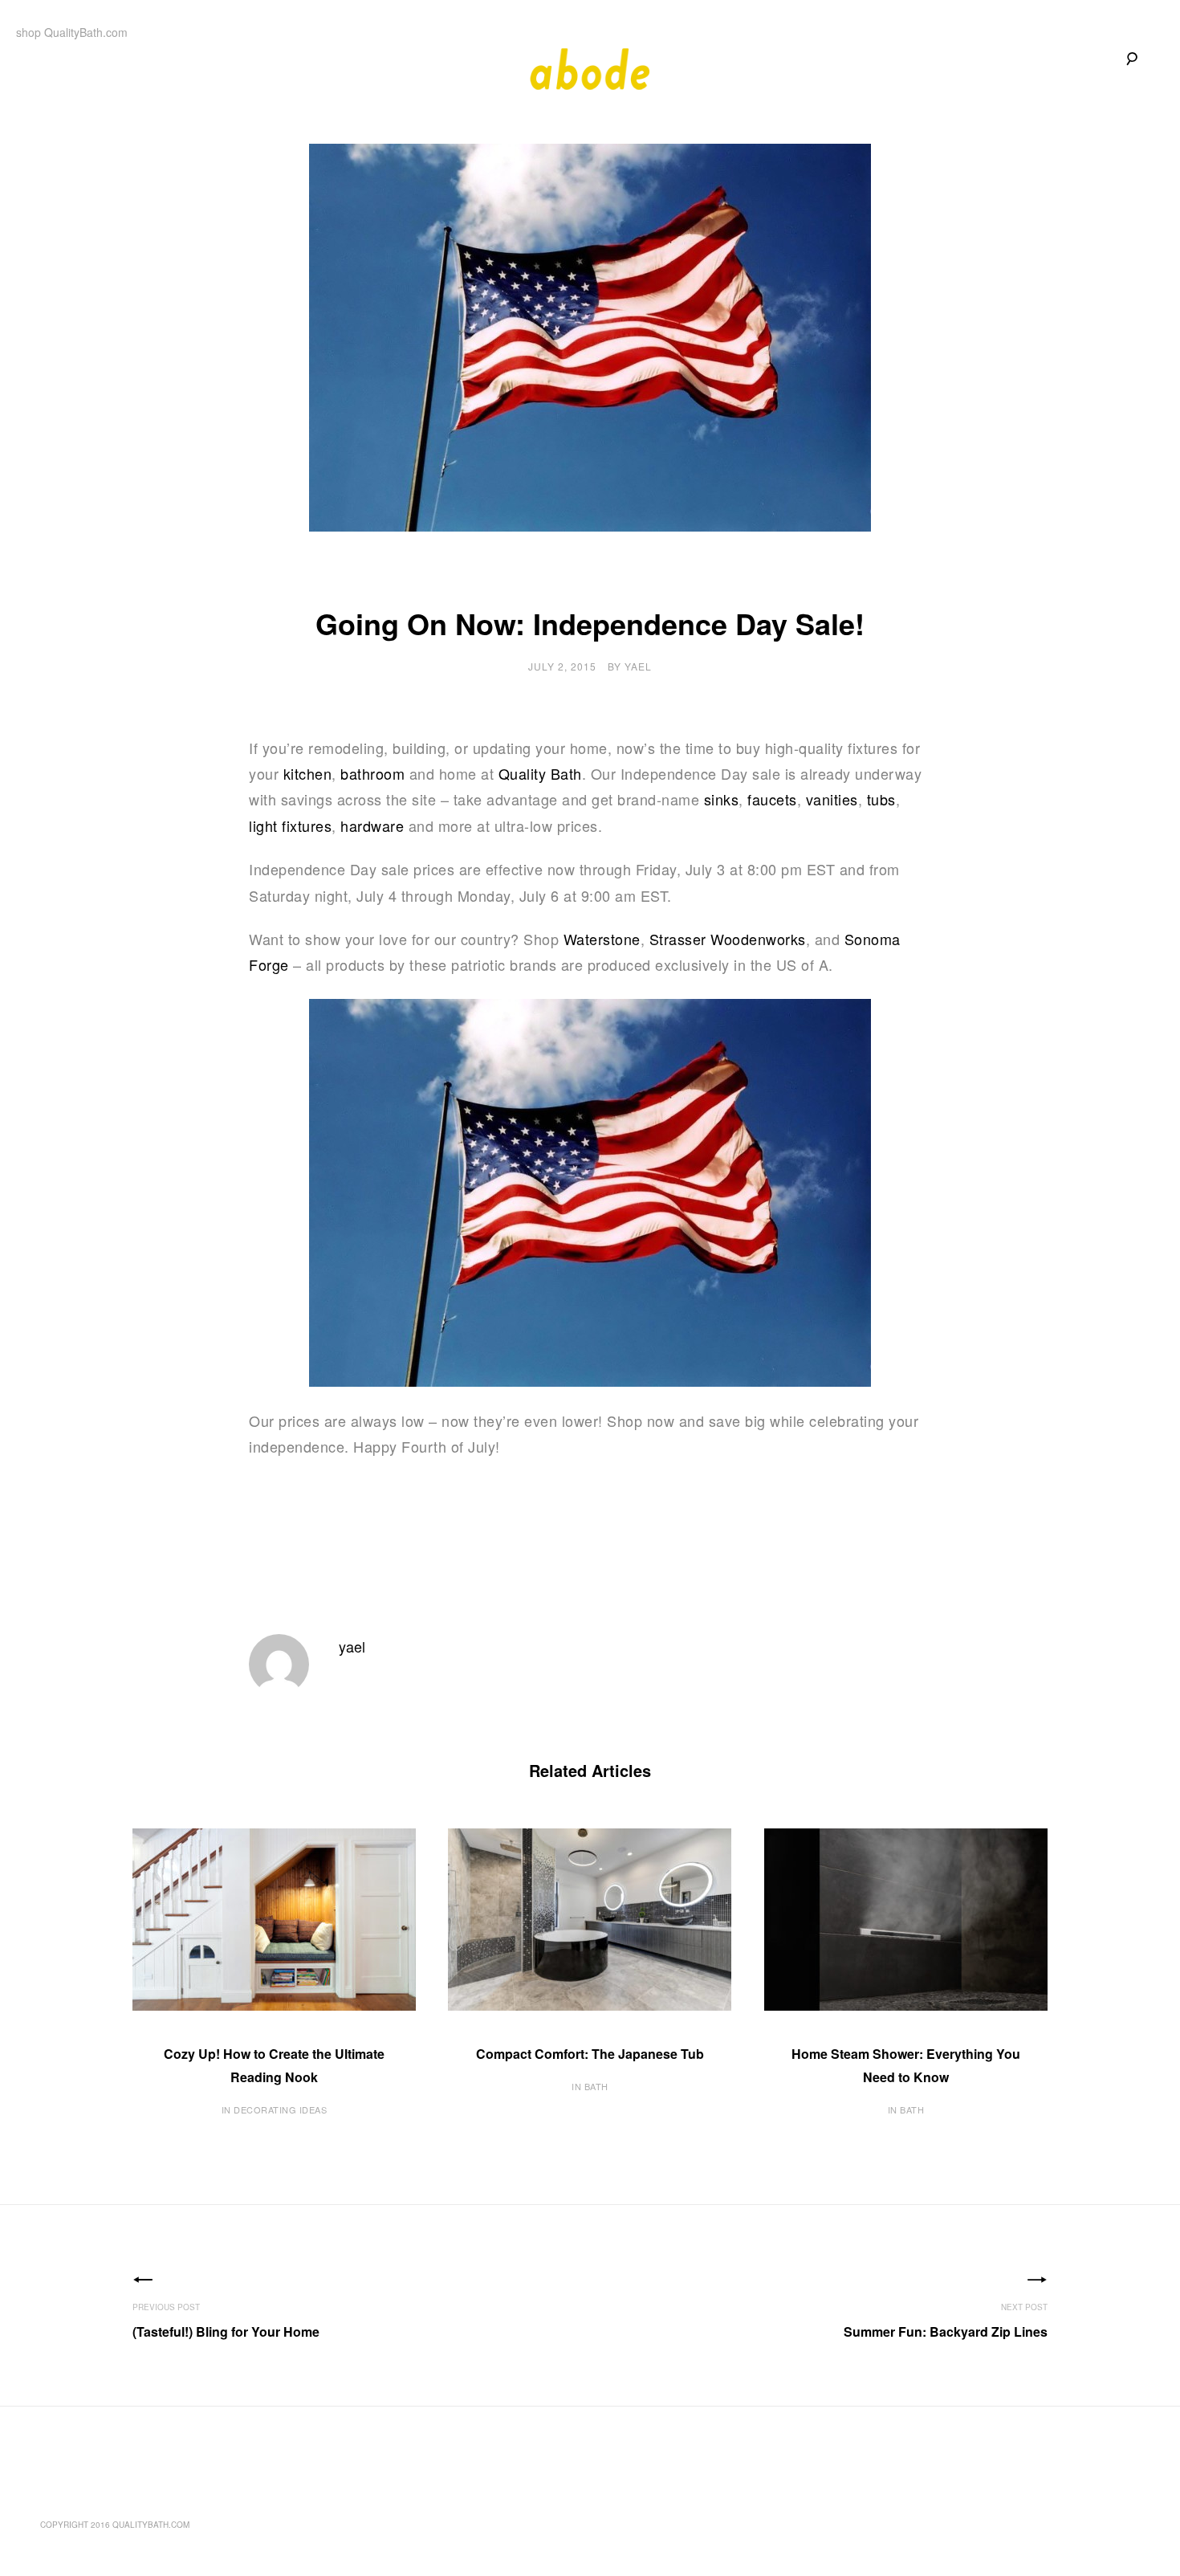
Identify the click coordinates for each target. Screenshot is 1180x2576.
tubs (881, 799)
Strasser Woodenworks (728, 939)
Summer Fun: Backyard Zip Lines (946, 2331)
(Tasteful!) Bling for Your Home (226, 2331)
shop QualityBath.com (72, 32)
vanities (832, 799)
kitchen (308, 773)
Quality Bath (540, 773)
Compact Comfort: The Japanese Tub (590, 2054)
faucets (772, 799)
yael (638, 666)
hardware (372, 825)
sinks (722, 799)
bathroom (372, 773)
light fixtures (290, 825)
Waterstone (602, 939)
